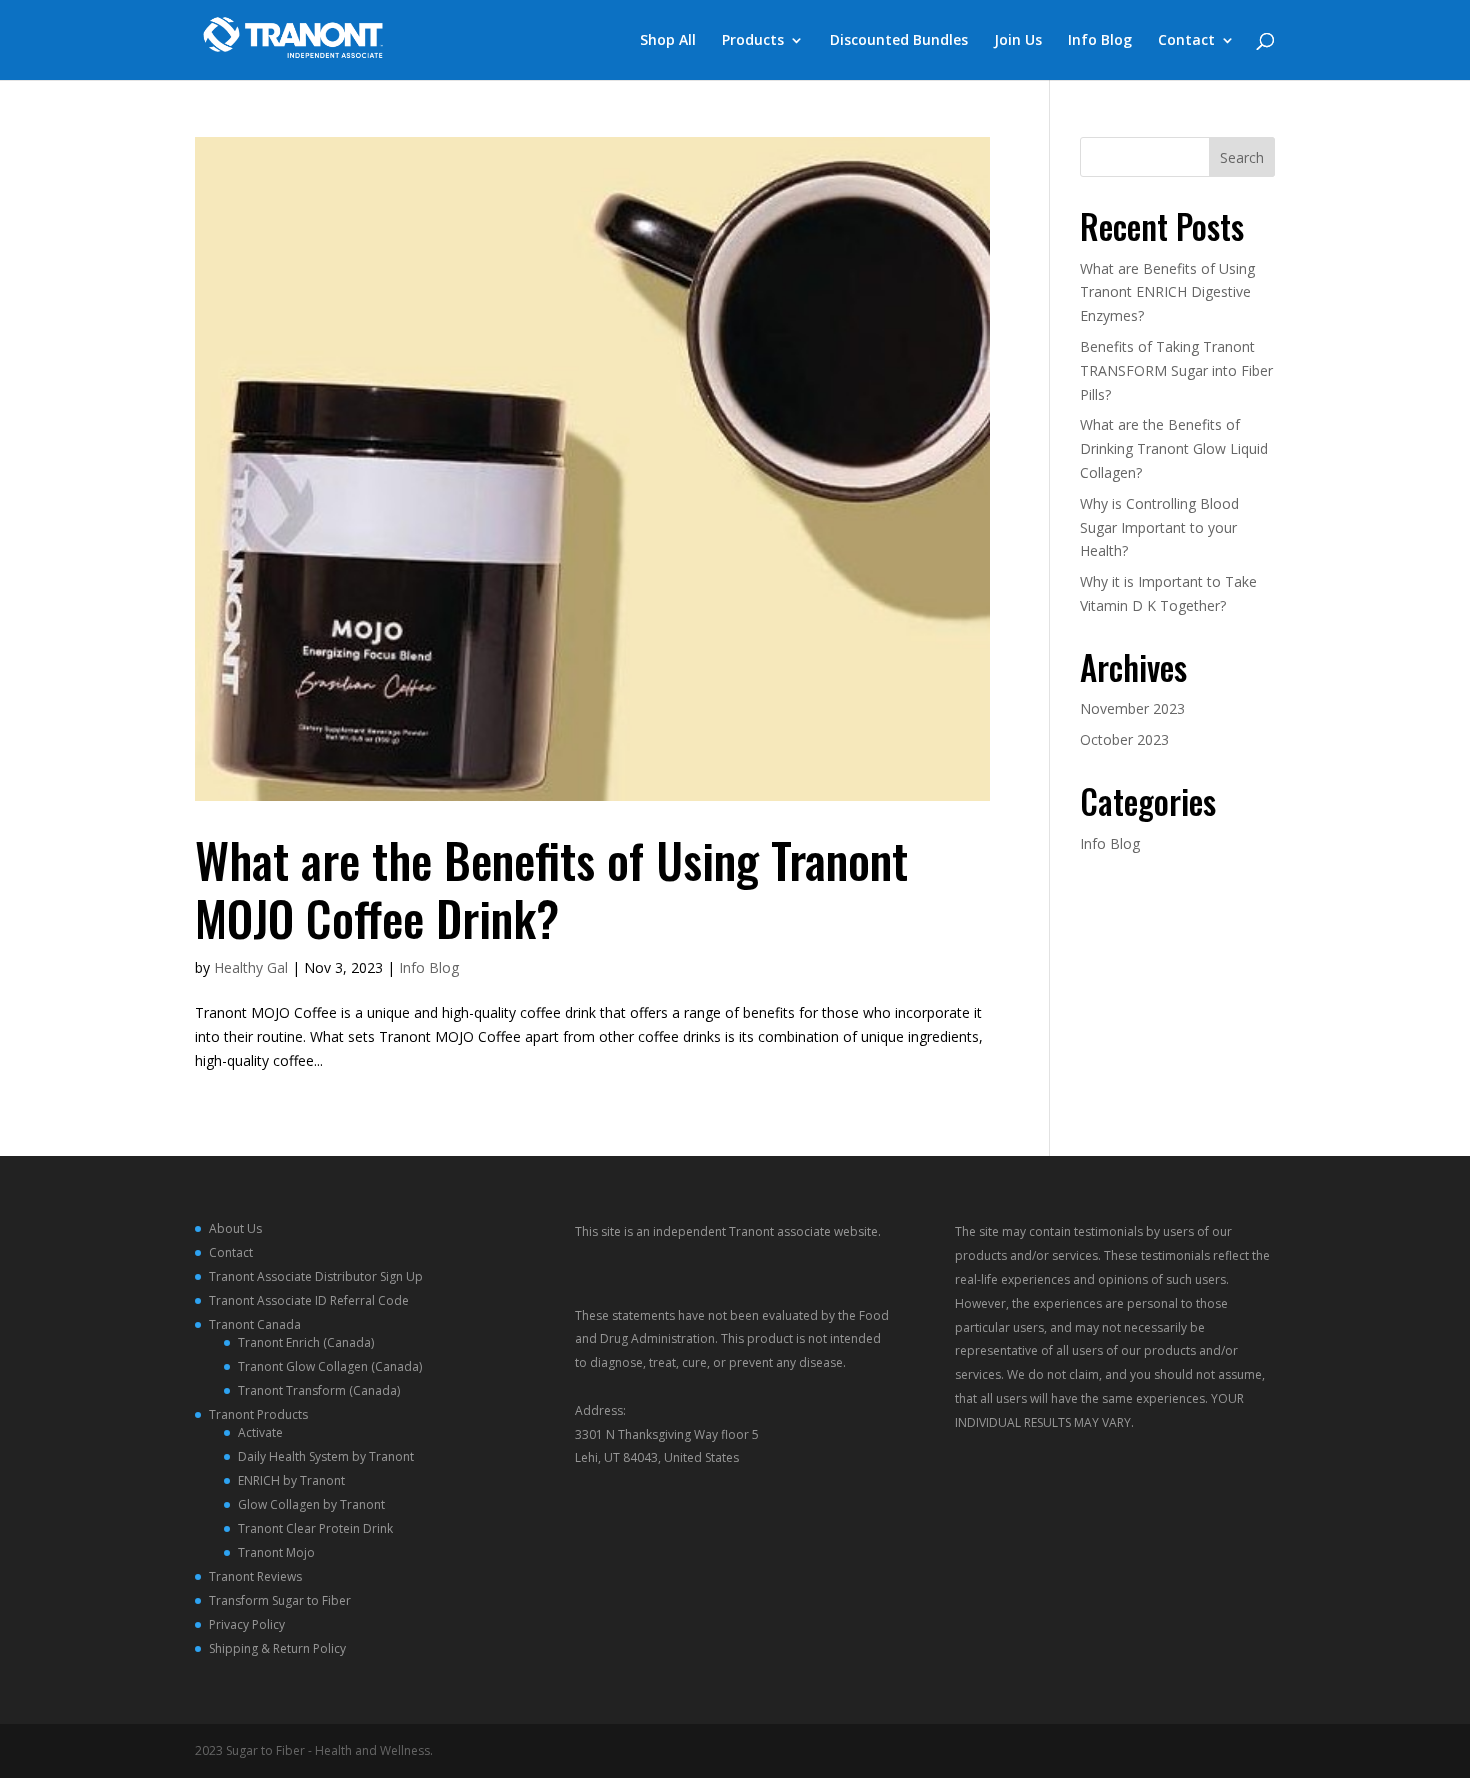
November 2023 (1132, 708)
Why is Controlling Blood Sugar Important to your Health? (1159, 527)
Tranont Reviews (255, 1576)
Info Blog (1100, 41)
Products (753, 41)
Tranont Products (258, 1414)
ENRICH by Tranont (291, 1480)
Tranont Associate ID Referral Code (309, 1300)
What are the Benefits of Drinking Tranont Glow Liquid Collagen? (1174, 448)
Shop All (668, 41)
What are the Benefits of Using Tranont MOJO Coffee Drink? (551, 888)
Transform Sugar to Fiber (280, 1600)
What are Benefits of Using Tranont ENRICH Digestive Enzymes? (1167, 292)
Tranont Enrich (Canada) (306, 1342)
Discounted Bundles (899, 41)
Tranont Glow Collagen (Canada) (330, 1366)
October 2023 (1124, 739)
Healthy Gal (251, 967)
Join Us (1018, 41)
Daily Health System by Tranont (326, 1456)
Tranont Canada (255, 1324)
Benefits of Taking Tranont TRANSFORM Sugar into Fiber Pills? (1176, 370)
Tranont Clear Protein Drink (315, 1528)
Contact (1186, 41)
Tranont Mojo (276, 1552)
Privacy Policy (247, 1624)
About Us (235, 1228)
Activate (260, 1432)
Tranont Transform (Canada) (319, 1390)
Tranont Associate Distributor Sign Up (316, 1276)
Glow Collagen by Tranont (311, 1504)
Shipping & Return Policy (277, 1648)
